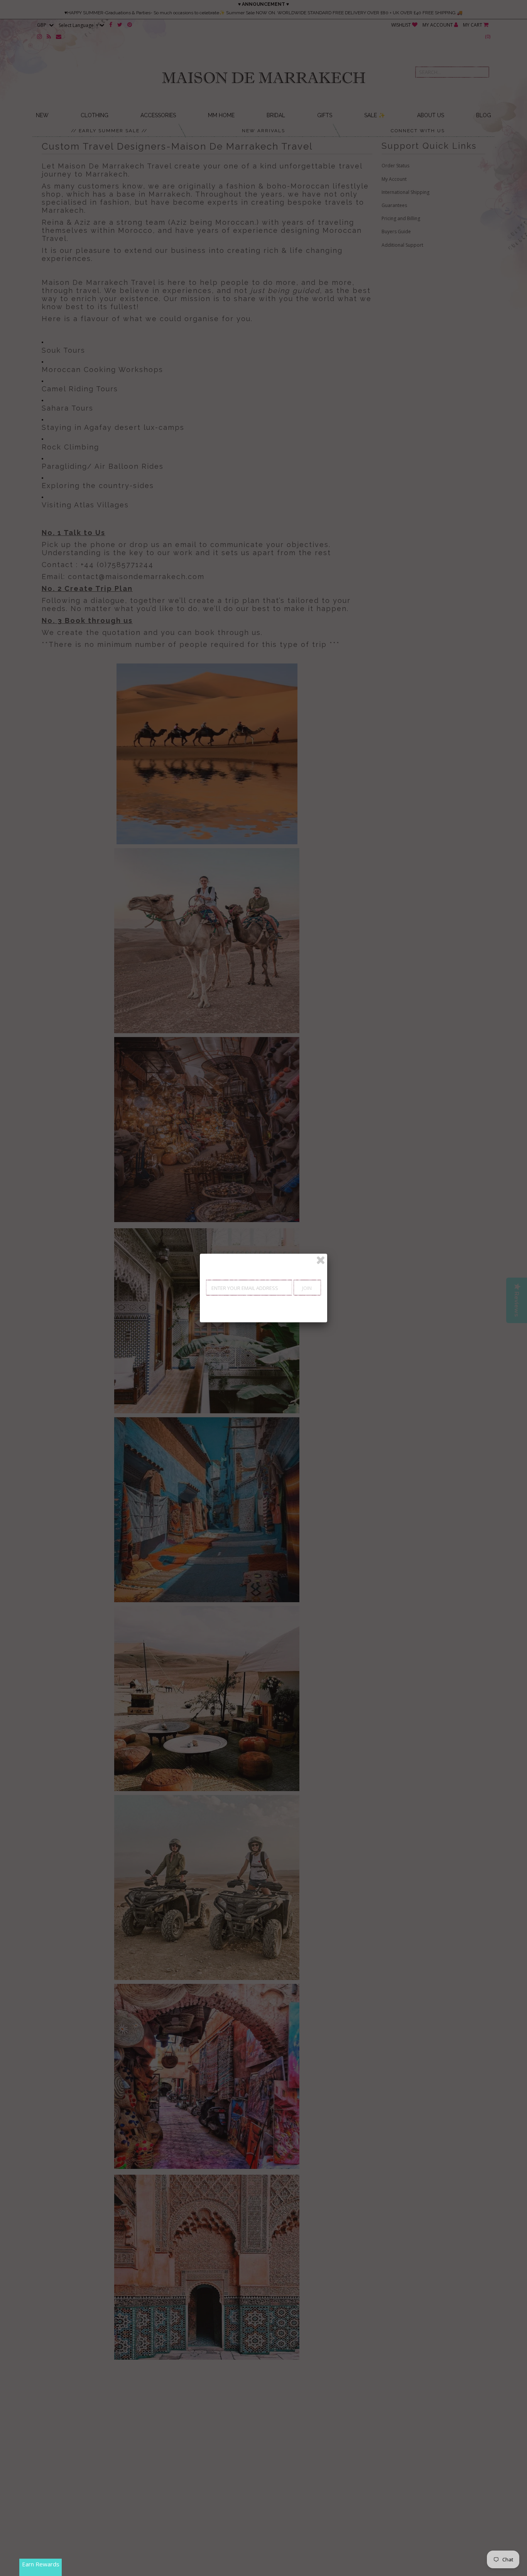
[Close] (321, 1260)
